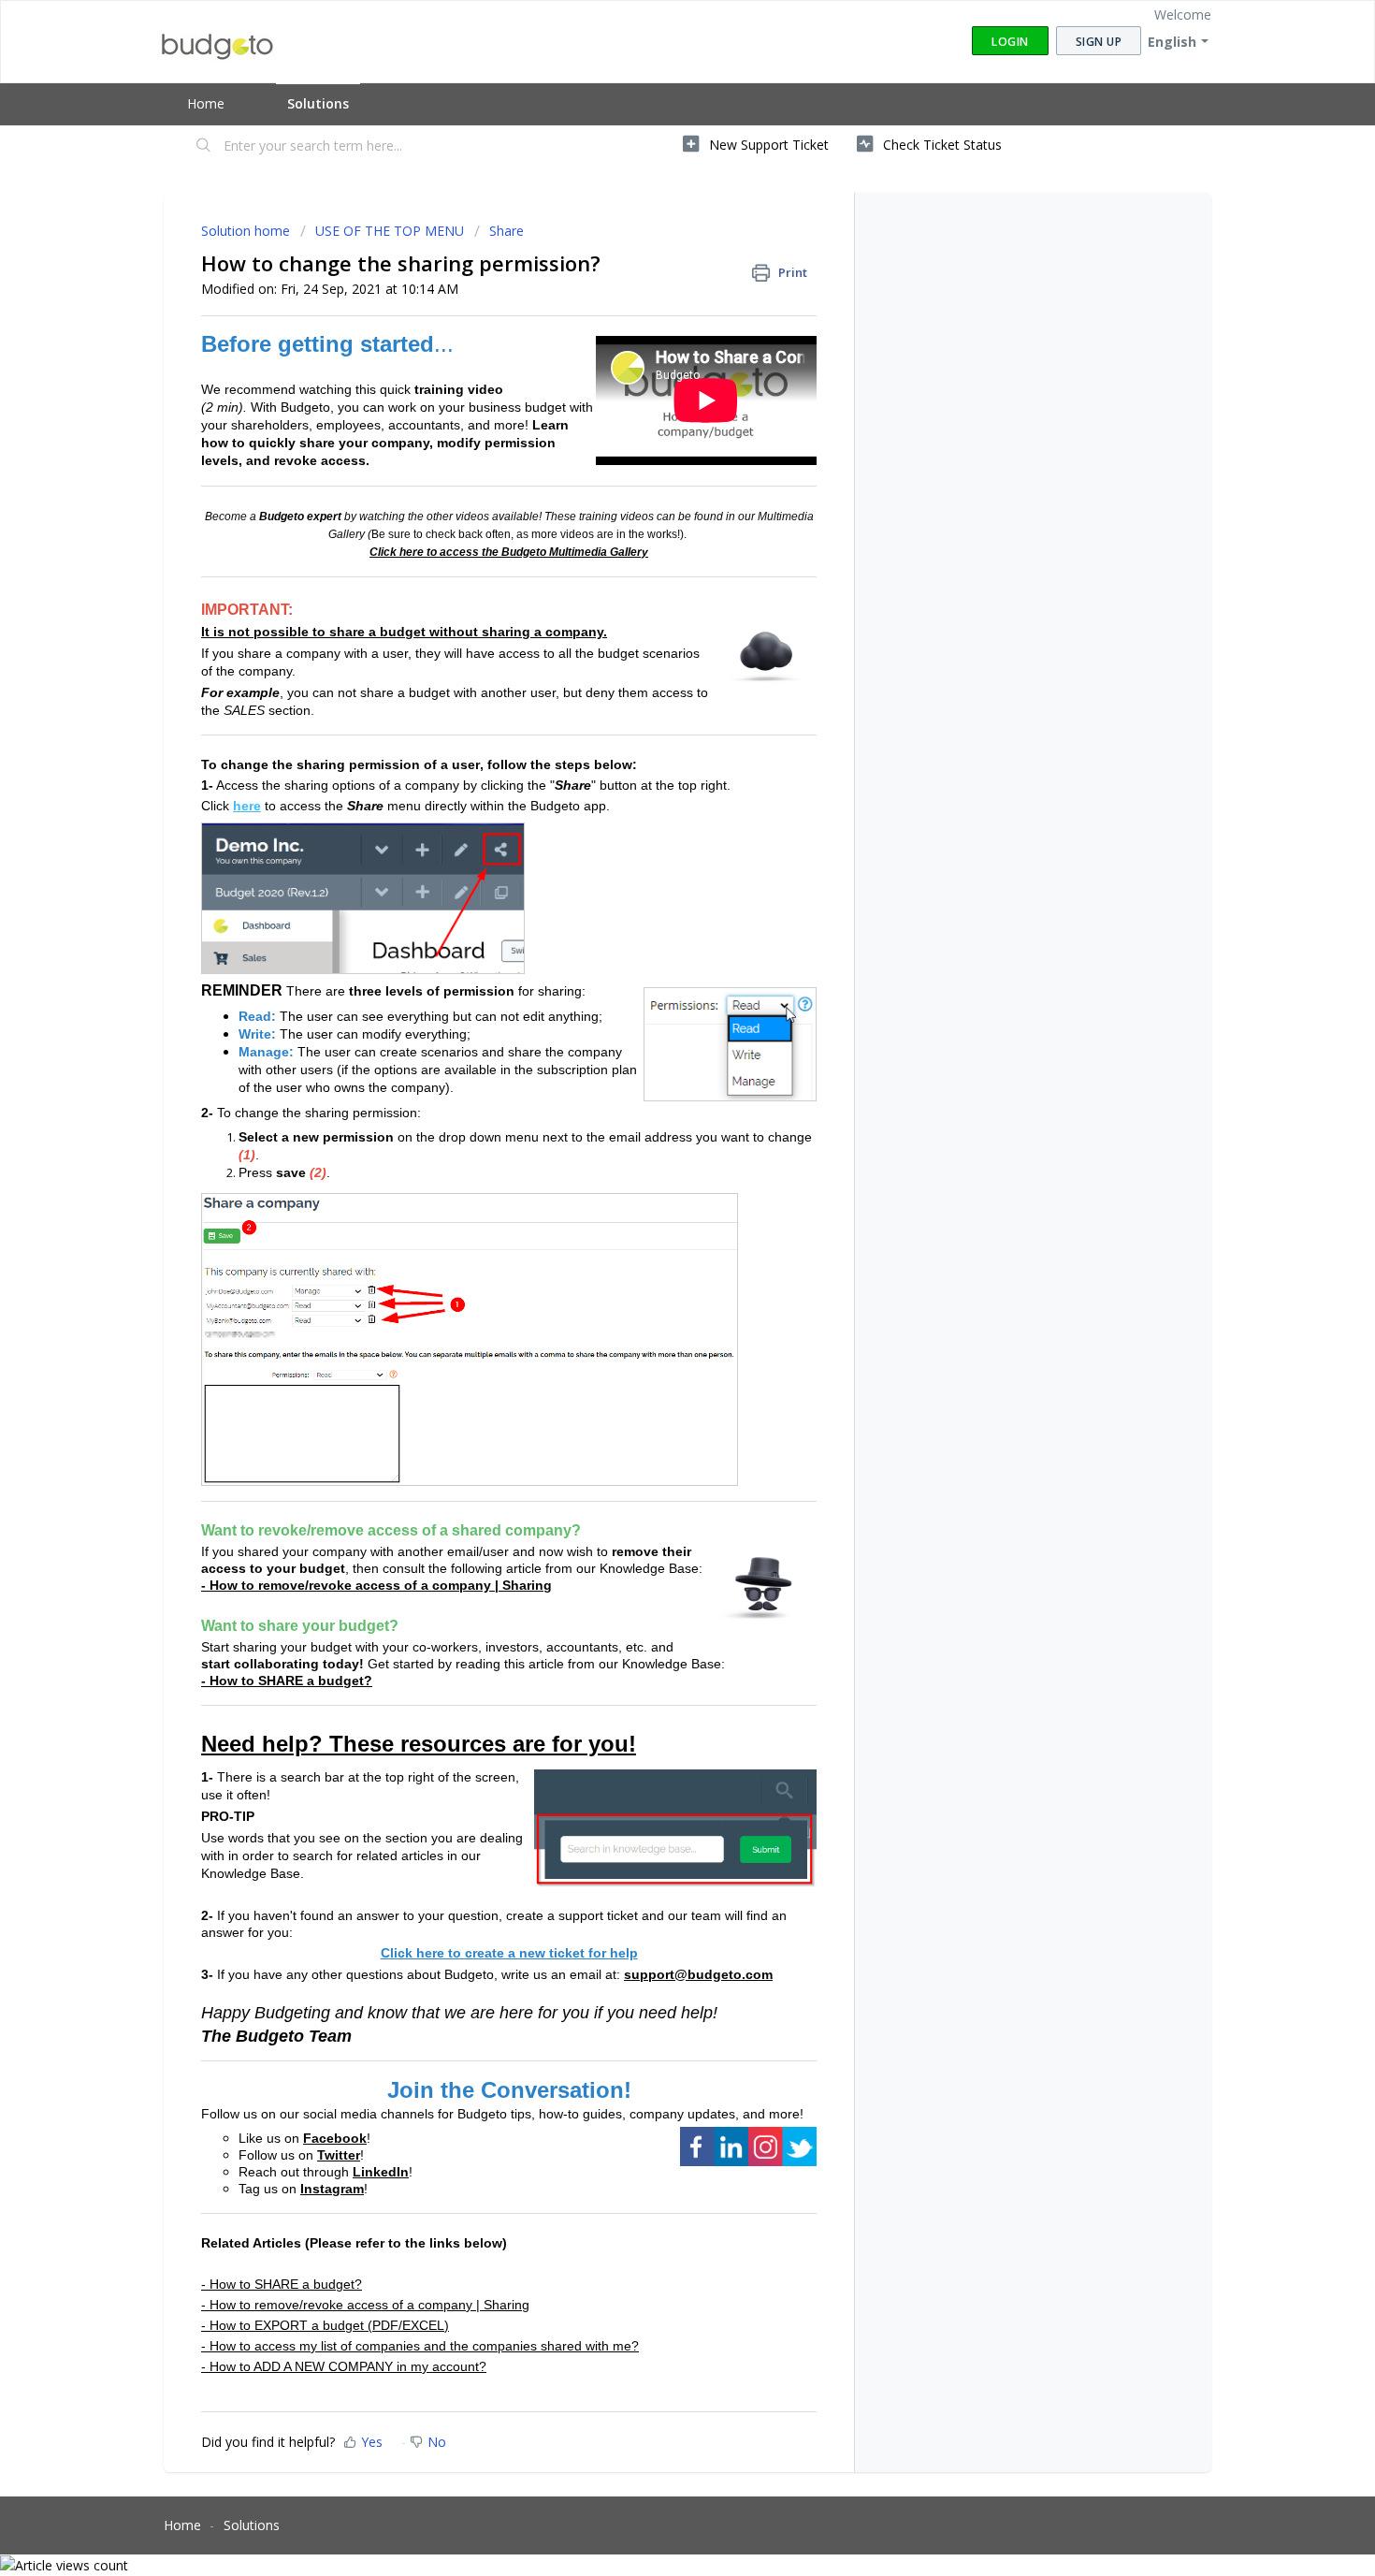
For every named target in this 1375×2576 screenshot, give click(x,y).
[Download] (653, 1073)
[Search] (204, 147)
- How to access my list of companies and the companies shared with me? (420, 2346)
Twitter (339, 2155)
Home (206, 103)
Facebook (335, 2138)
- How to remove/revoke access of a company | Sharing (376, 1585)
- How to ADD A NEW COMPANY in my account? (344, 2366)
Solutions (318, 103)
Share (507, 231)
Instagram (332, 2189)
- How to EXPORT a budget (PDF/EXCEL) (325, 2325)
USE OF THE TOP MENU (390, 231)
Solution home (247, 231)
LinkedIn (381, 2172)
